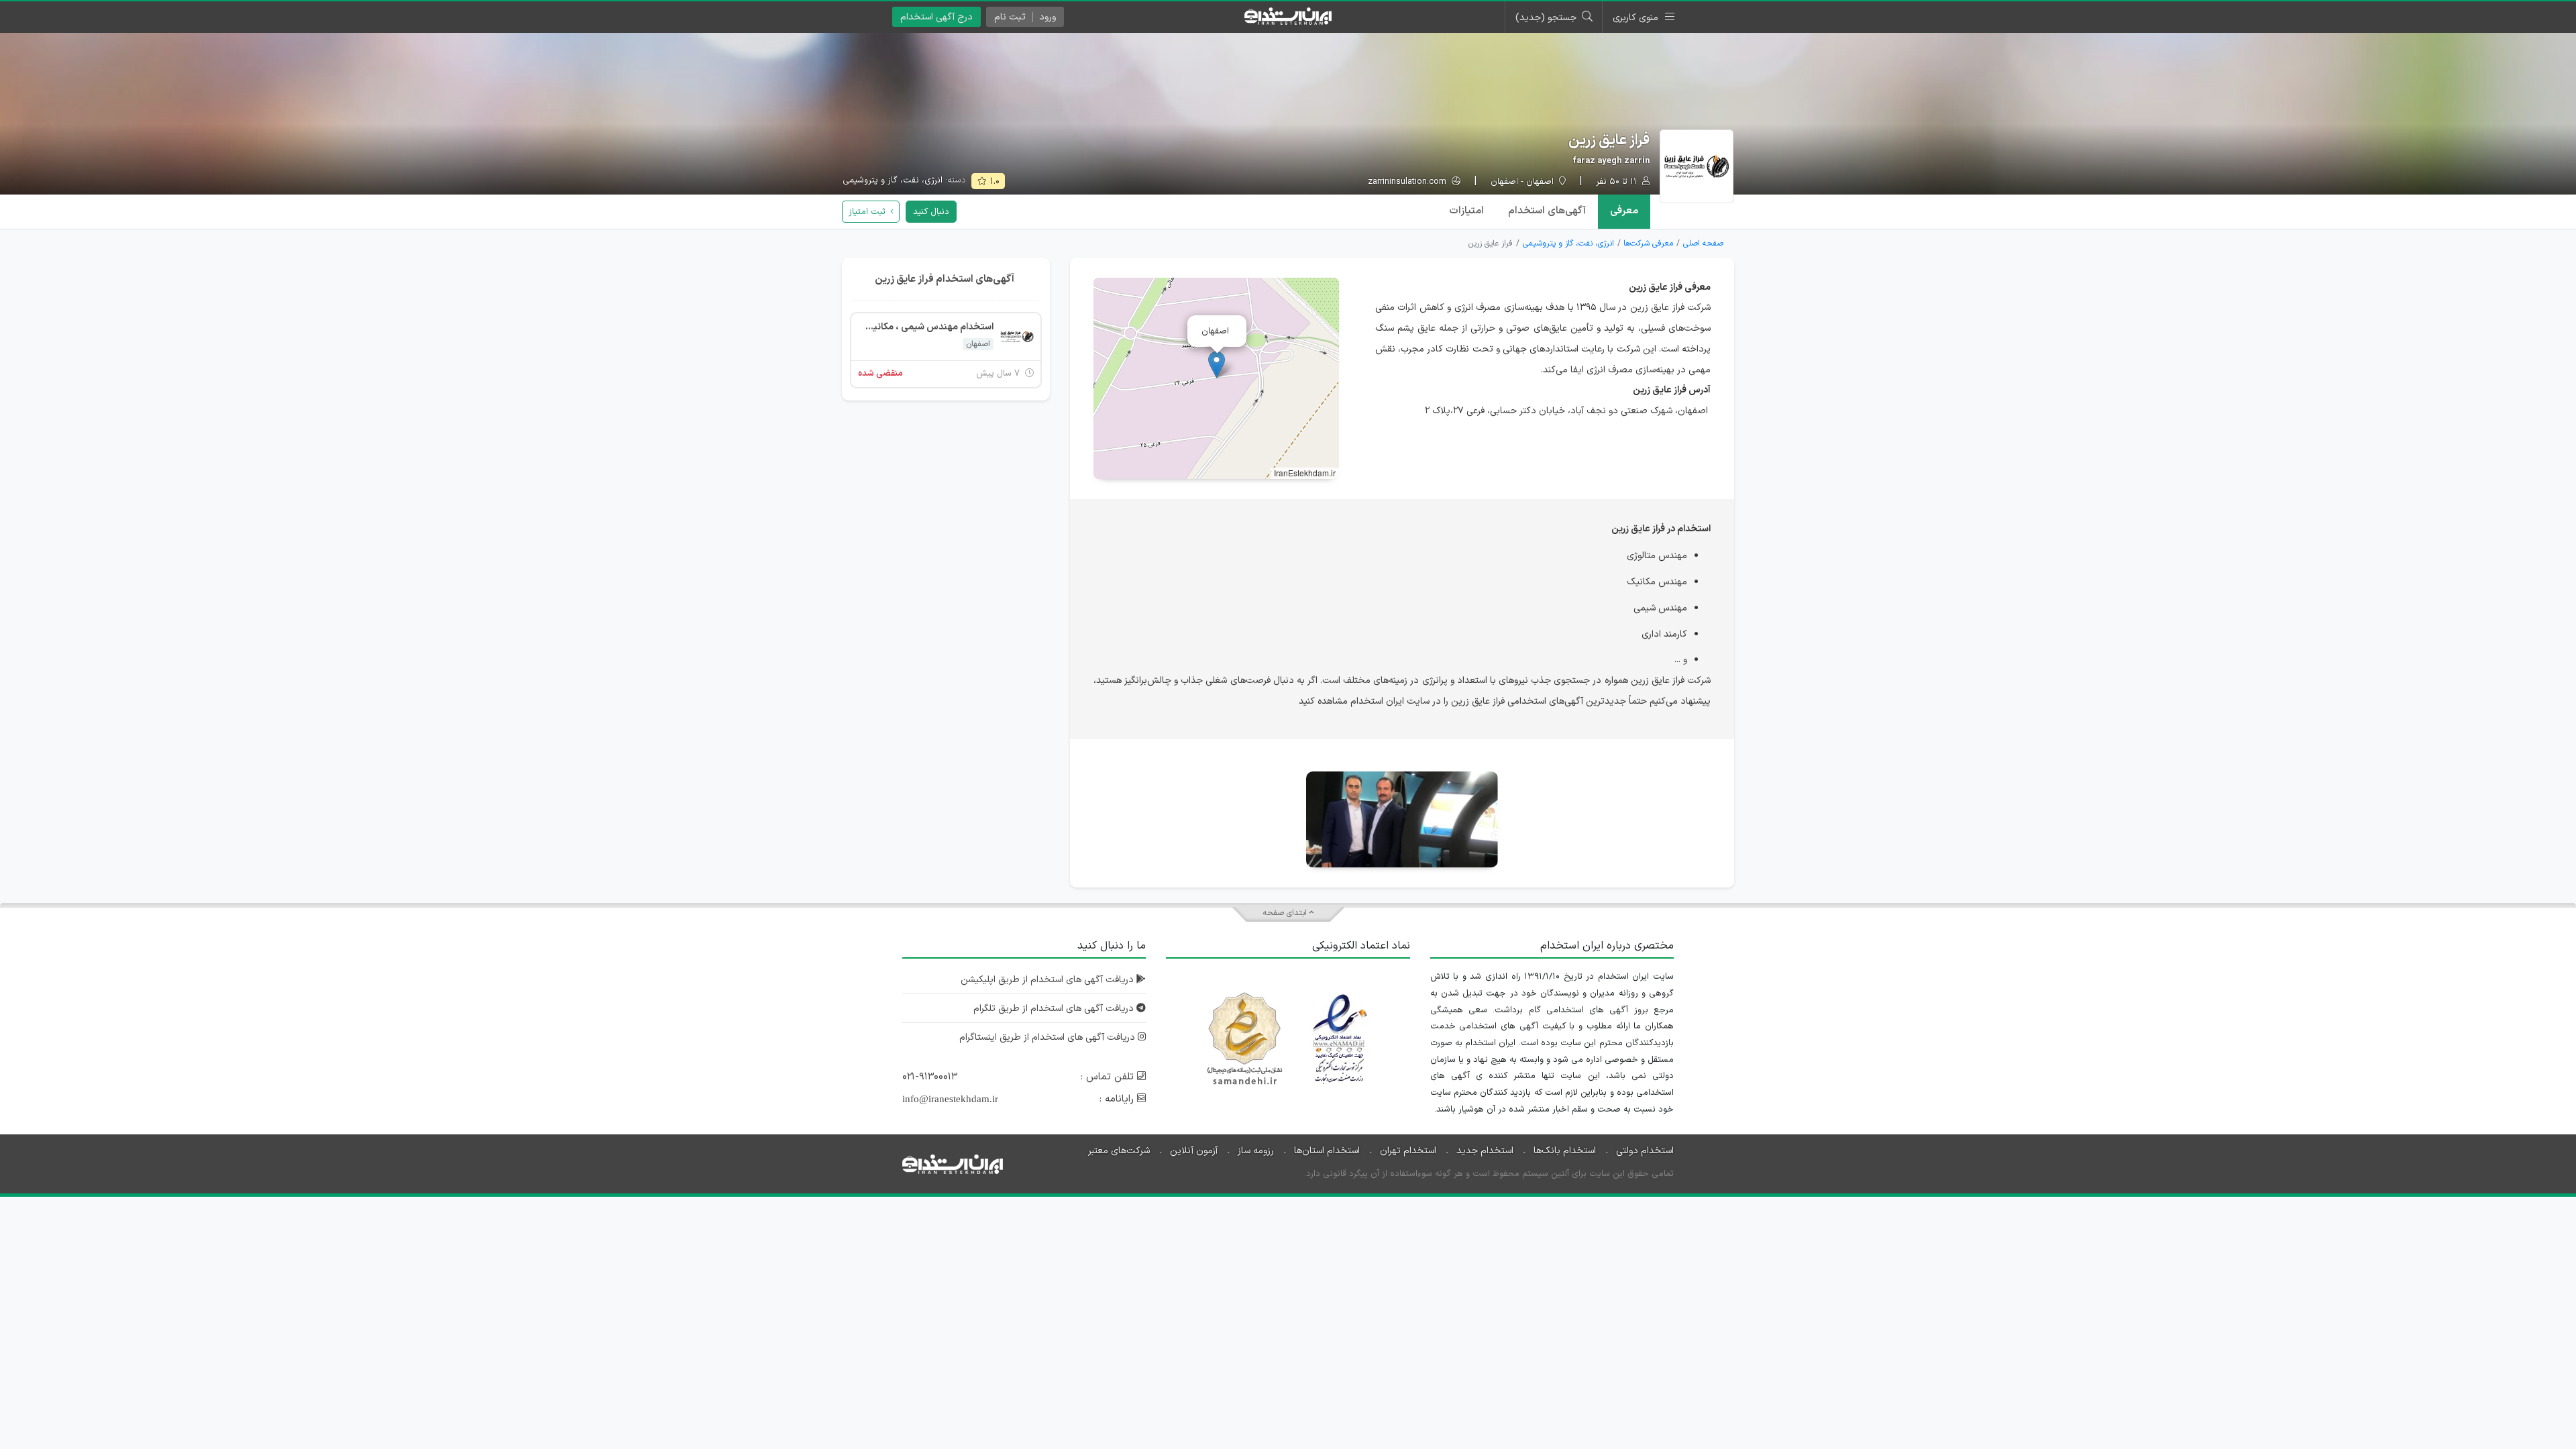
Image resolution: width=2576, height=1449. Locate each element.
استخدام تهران (1408, 1151)
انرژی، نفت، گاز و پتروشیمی (893, 180)
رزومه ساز (1256, 1151)
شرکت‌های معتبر (1119, 1151)
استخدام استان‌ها (1327, 1151)
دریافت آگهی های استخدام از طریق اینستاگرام (1049, 1037)
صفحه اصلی (1703, 244)
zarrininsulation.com (1408, 182)
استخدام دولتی (1645, 1151)
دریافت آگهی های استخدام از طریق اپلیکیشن (1049, 980)
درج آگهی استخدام (936, 17)
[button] (1217, 365)
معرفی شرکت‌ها (1648, 244)
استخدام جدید (1485, 1151)
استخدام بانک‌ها (1565, 1151)
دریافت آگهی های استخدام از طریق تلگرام (1055, 1009)
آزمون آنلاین (1194, 1151)
